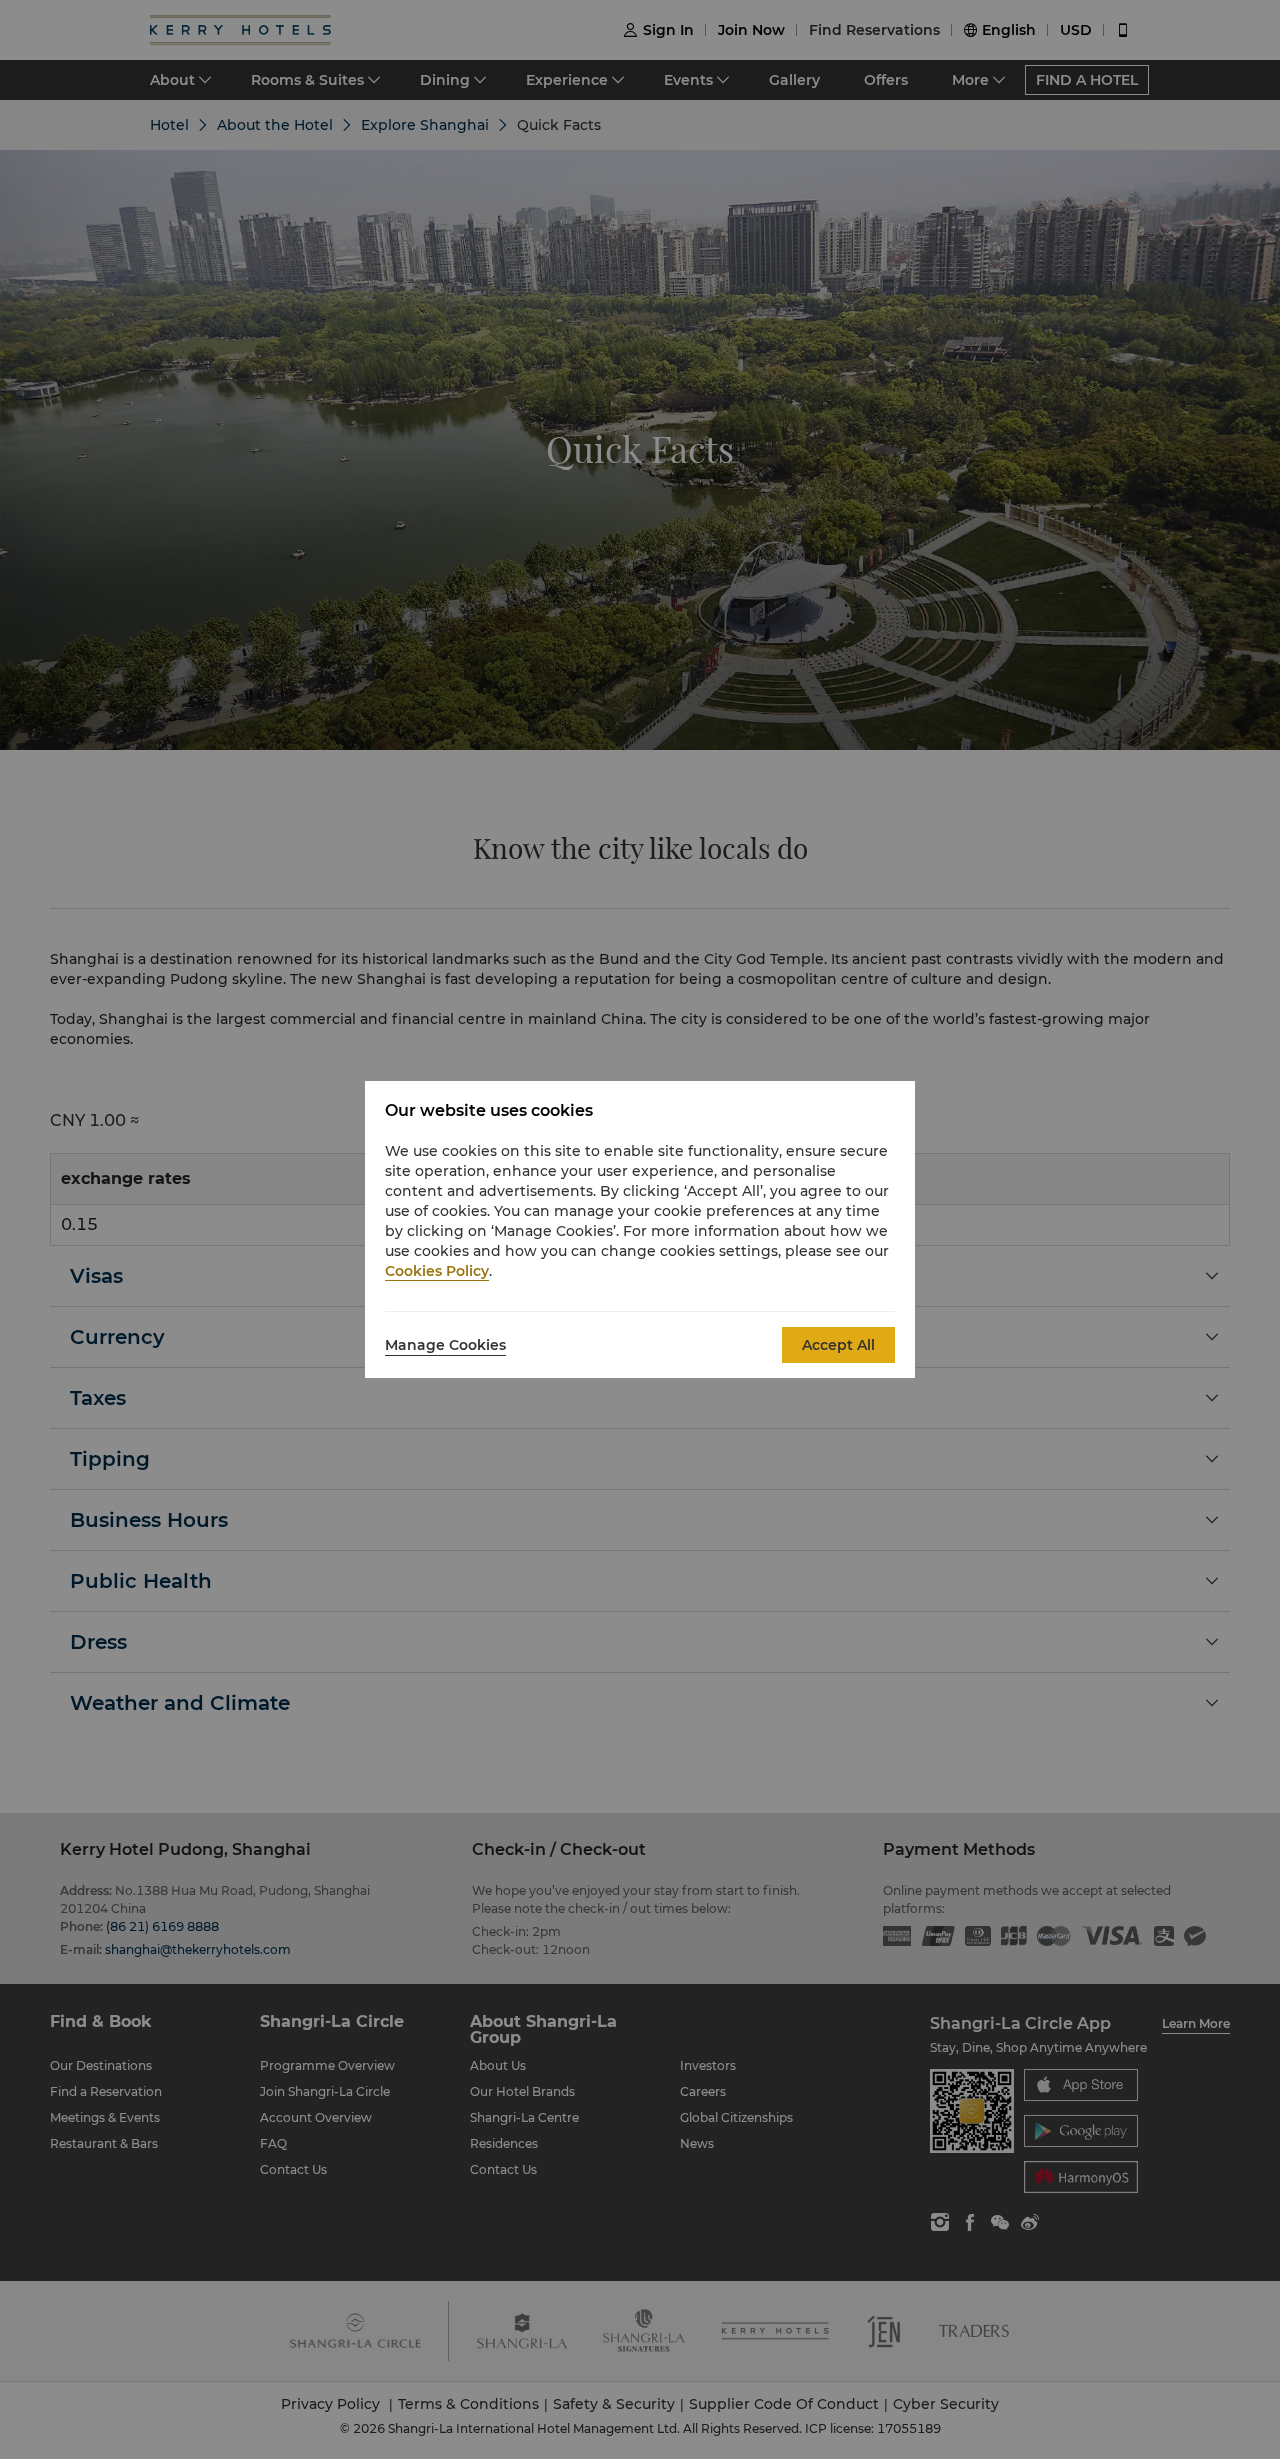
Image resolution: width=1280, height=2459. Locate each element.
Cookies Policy (437, 1271)
